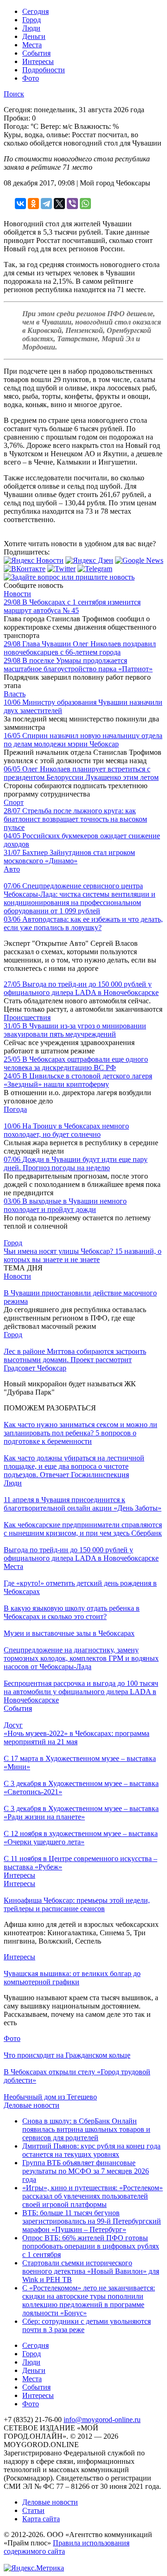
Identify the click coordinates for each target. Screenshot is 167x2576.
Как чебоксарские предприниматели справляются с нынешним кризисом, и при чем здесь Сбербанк (83, 1529)
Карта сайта (41, 2519)
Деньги (34, 36)
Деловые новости (32, 2105)
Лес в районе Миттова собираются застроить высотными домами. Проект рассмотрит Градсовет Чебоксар (75, 1360)
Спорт (14, 802)
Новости (17, 594)
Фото (31, 78)
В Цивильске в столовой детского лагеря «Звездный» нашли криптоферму (78, 1080)
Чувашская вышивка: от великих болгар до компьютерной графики (72, 1978)
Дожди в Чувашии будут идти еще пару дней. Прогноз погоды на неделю (76, 1164)
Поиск (14, 94)
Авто (12, 869)
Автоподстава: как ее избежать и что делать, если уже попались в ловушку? (83, 923)
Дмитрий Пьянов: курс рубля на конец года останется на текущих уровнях (91, 2150)
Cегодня (35, 11)
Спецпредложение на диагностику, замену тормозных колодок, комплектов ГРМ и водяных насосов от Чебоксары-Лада (81, 1658)
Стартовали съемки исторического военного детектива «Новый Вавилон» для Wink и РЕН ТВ (91, 2271)
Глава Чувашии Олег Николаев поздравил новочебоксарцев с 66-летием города (80, 648)
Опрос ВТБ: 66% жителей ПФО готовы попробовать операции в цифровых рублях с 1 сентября (91, 2246)
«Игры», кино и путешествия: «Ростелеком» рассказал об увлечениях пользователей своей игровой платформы (93, 2196)
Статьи (33, 2510)
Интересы (38, 61)
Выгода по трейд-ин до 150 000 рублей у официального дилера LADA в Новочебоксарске (81, 988)
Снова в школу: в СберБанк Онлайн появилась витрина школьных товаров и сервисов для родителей (86, 2129)
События (36, 53)
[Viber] (72, 204)
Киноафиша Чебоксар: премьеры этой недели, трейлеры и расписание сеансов (77, 1904)
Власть (15, 694)
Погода (15, 1109)
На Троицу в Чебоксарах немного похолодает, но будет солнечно (66, 1130)
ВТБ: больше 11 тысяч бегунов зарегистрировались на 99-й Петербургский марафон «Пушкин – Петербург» (92, 2221)
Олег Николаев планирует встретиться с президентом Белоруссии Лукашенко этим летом (81, 773)
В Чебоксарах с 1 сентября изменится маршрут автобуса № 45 (72, 606)
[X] (59, 204)
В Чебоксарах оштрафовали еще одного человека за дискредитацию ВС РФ (76, 1063)
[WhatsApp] (85, 204)
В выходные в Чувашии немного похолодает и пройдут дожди (65, 1205)
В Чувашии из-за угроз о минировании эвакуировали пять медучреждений (75, 1030)
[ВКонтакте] (20, 204)
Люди (31, 28)
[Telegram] (46, 204)
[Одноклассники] (33, 204)
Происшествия (27, 1017)
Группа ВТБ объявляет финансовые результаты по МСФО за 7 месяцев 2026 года (86, 2171)
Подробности (44, 70)
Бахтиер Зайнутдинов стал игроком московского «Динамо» (69, 857)
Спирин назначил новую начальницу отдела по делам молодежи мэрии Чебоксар (83, 740)
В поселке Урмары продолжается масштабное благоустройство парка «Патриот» (78, 665)
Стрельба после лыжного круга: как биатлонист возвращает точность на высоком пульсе (75, 819)
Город (32, 20)
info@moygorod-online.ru (102, 2420)
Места (32, 45)
